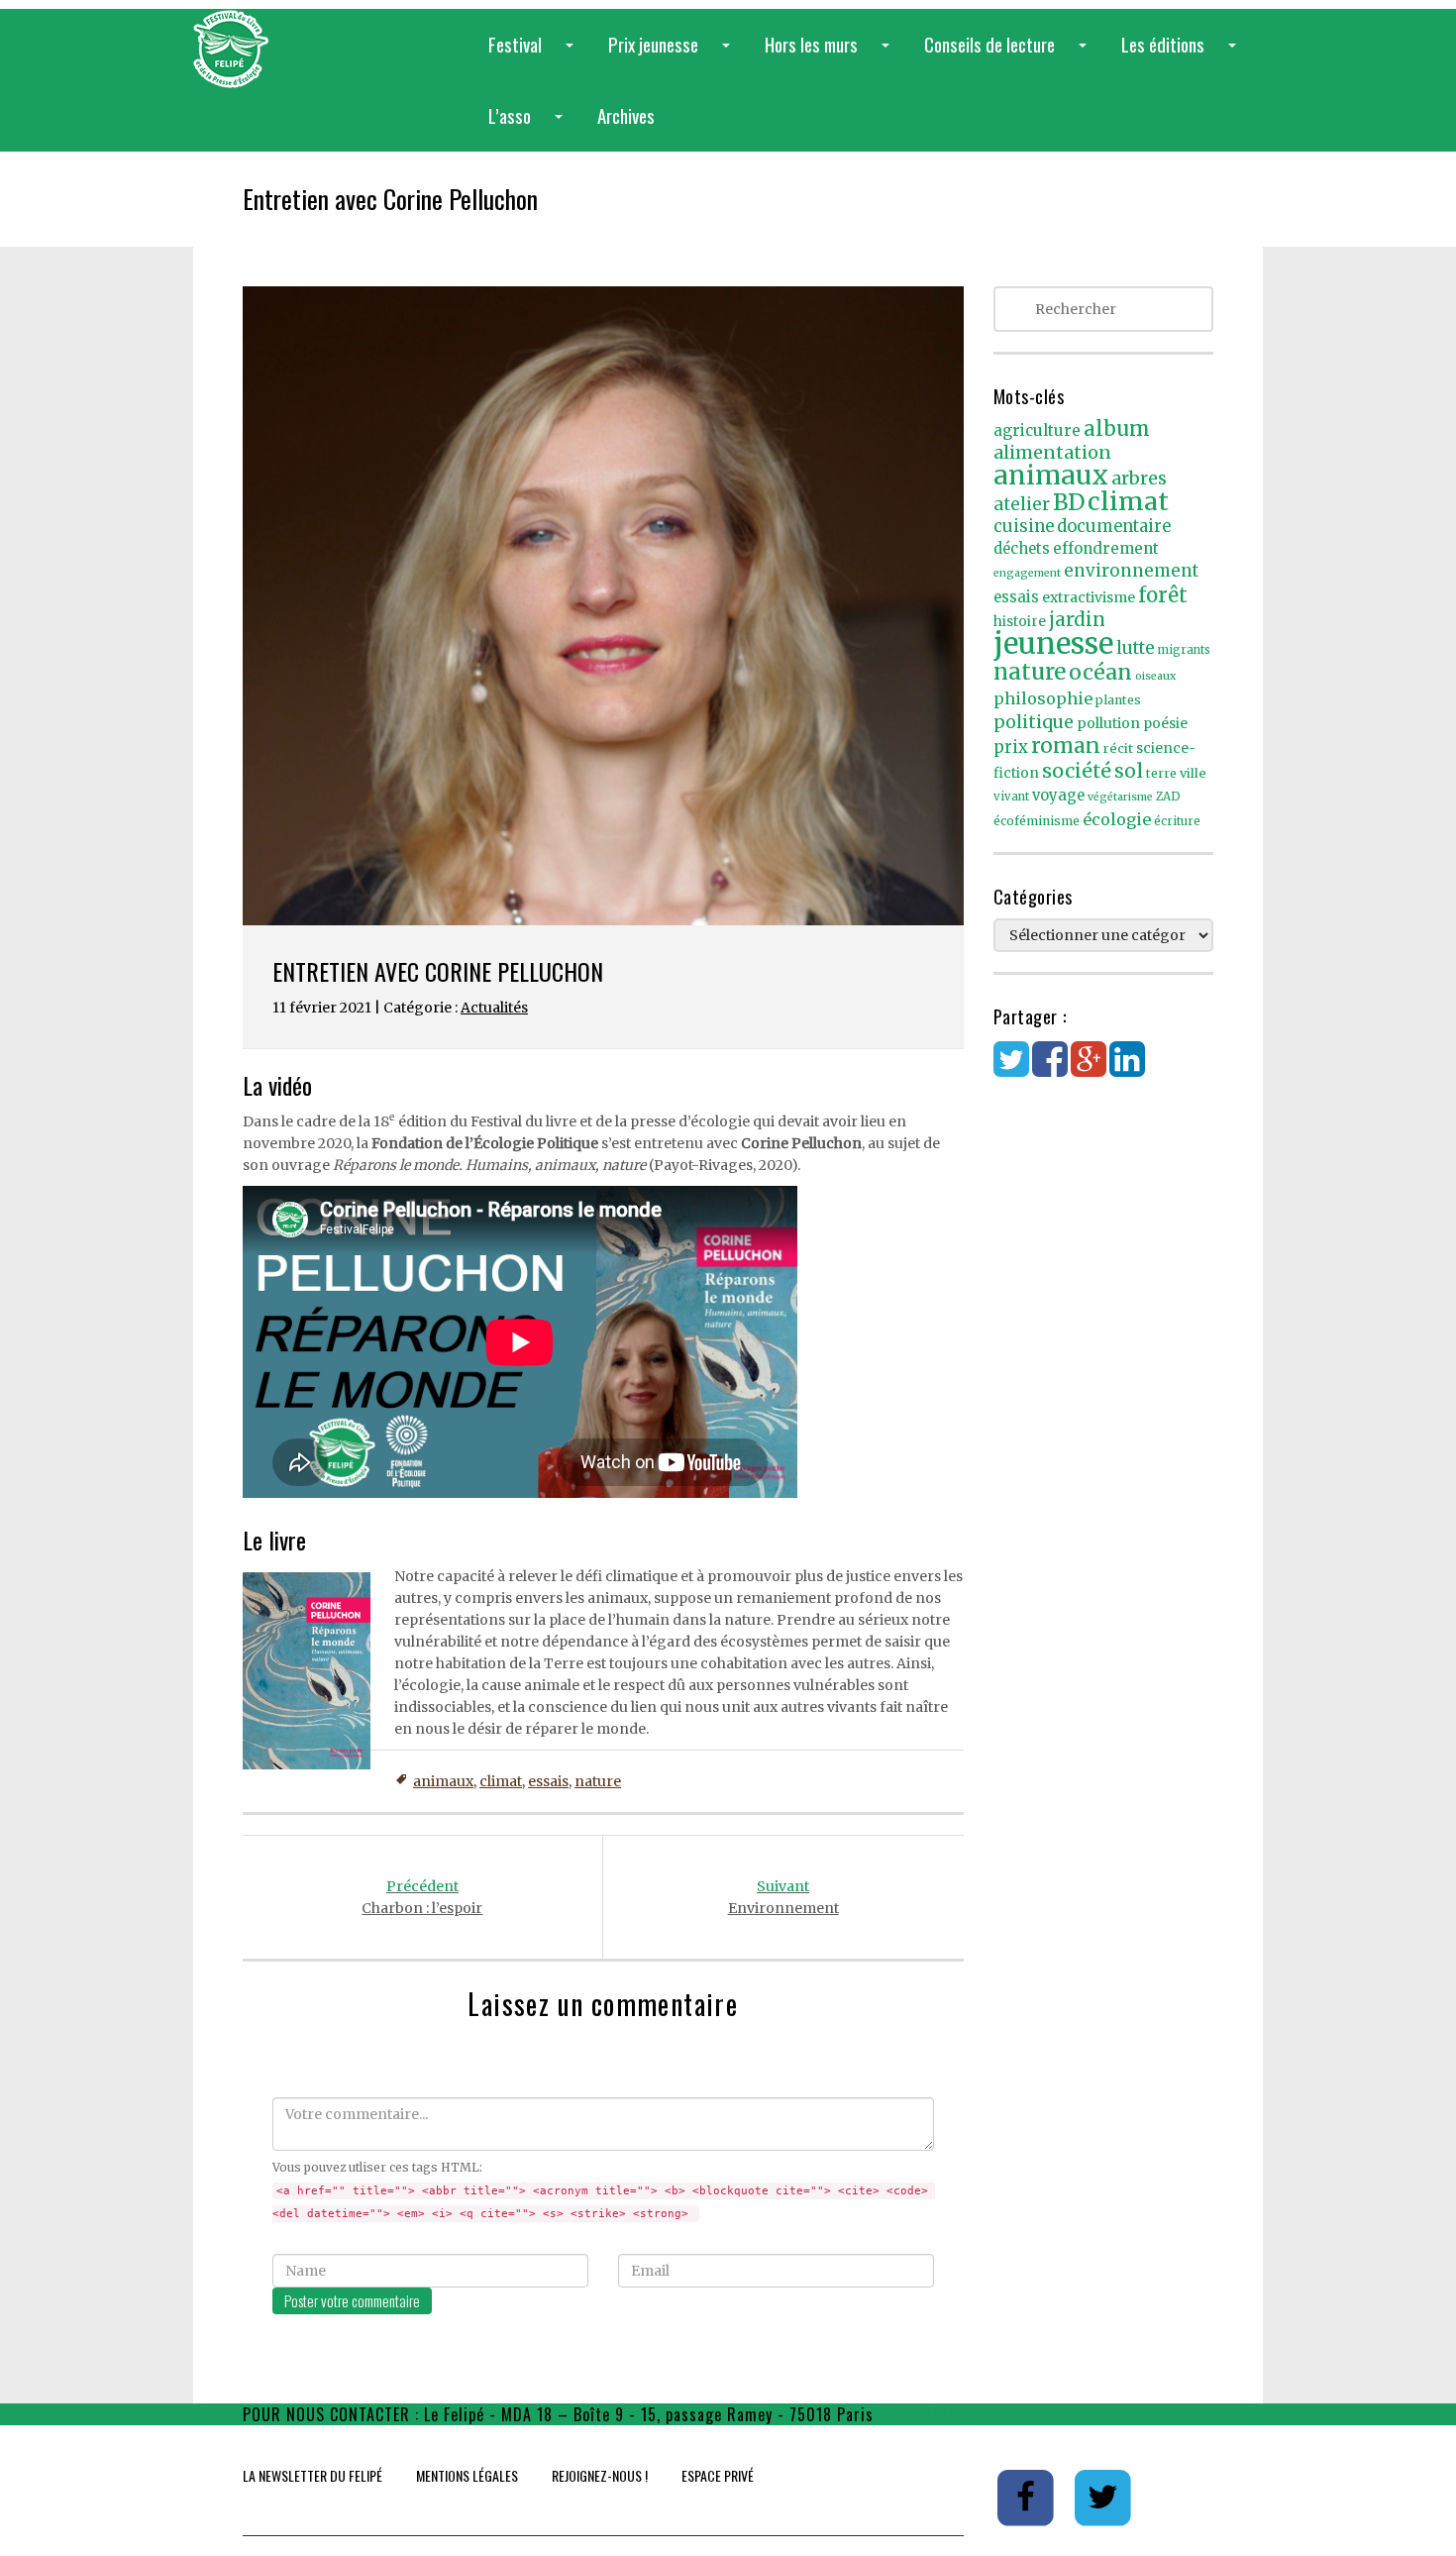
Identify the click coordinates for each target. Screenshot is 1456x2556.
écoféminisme (1037, 821)
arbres (1139, 478)
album (1117, 429)
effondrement (1106, 548)
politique (1034, 722)
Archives (626, 115)
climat (501, 1781)
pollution (1108, 723)
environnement (1131, 571)
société (1077, 771)
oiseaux (1155, 676)
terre (1161, 773)
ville (1193, 773)
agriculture (1037, 430)
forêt (1163, 595)
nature (598, 1781)
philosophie (1043, 698)
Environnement (783, 1897)
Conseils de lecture (1009, 55)
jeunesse (1053, 643)
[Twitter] (1011, 1069)
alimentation (1052, 452)
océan (1100, 672)
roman (1066, 745)
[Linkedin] (1127, 1069)
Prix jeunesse (673, 55)
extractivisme (1089, 597)
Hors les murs (831, 55)
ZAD (1168, 797)
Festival (535, 55)
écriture (1177, 821)
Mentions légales (467, 2475)
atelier (1022, 504)
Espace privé (718, 2475)
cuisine (1024, 527)
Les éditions (1183, 55)
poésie (1165, 724)
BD (1069, 502)
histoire (1020, 622)
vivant (1011, 797)
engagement (1027, 573)
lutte (1136, 648)
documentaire (1114, 527)
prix (1011, 747)
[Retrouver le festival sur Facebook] (1028, 2497)
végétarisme (1120, 797)
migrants (1184, 650)
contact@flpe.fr (936, 2414)
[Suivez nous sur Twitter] (1103, 2497)
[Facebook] (1050, 1069)
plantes (1118, 700)
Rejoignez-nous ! (600, 2475)
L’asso (529, 126)
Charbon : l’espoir (422, 1897)
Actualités (494, 1008)
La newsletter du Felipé (312, 2475)
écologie (1117, 819)
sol (1129, 771)
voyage (1058, 796)
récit (1118, 748)
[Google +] (1089, 1069)
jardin (1077, 619)
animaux (443, 1781)
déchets (1022, 549)
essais (548, 1781)
